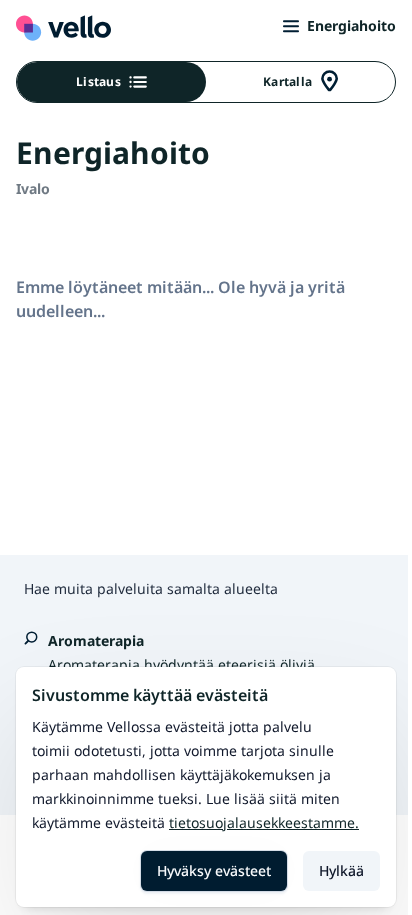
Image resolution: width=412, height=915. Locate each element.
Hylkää (341, 870)
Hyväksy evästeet (214, 870)
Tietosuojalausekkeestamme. (264, 822)
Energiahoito (351, 25)
